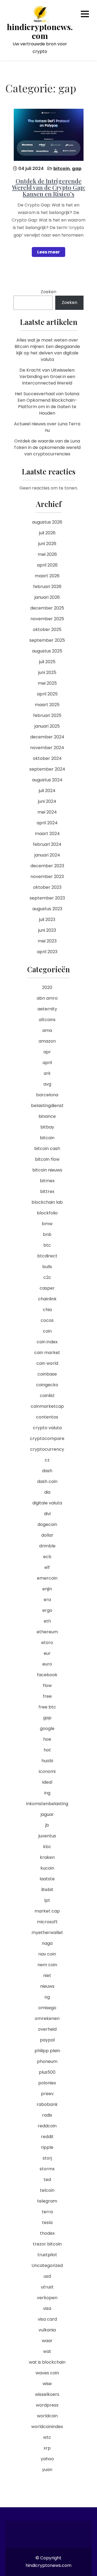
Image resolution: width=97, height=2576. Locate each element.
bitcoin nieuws (47, 1170)
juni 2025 (47, 672)
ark (47, 1073)
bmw (47, 1224)
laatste (47, 1879)
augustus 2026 (47, 522)
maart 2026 (47, 576)
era (47, 1600)
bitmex (47, 1181)
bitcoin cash (47, 1149)
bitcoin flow (47, 1159)
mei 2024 (47, 812)
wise (47, 2384)
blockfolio (47, 1213)
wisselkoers (47, 2394)
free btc (47, 1707)
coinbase (47, 1374)
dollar (47, 1535)
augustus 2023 (47, 909)
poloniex (47, 2083)
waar (47, 2341)
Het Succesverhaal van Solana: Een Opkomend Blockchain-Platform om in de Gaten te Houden (47, 403)
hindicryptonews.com (40, 31)
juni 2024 (47, 801)
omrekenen (47, 2018)
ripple (47, 2147)
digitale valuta (47, 1503)
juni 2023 (47, 930)
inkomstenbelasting (47, 1804)
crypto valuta (47, 1428)
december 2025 (47, 608)
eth (47, 1621)
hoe (47, 1739)
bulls (47, 1267)
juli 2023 (47, 919)
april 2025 (47, 694)
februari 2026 (47, 587)
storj (47, 2158)
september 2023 (47, 898)
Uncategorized (47, 2265)
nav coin (47, 1954)
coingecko (47, 1385)
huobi (47, 1761)
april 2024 (47, 823)
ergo (47, 1610)
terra (47, 2212)
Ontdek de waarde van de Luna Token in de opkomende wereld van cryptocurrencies (47, 447)
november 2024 (47, 748)
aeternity (47, 1009)
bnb (47, 1234)
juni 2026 (47, 544)
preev (47, 2094)
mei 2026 (47, 554)
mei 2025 (47, 683)
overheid (47, 2029)
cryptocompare (47, 1438)
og (47, 1997)
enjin (47, 1589)
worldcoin (47, 2416)
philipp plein (47, 2051)
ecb (47, 1557)
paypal (47, 2040)
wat (47, 2351)
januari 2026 (47, 597)
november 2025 (47, 619)
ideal (47, 1782)
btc (47, 1245)
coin (47, 1331)
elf (47, 1567)
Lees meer (48, 252)
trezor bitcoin (47, 2244)
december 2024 (47, 737)
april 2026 (47, 565)
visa (47, 2308)
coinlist (47, 1396)
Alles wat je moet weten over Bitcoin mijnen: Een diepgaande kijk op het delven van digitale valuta (47, 350)
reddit (47, 2137)
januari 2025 (47, 726)
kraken (47, 1857)
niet (47, 1975)
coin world (47, 1363)
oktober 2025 (47, 630)
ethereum (47, 1632)
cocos (47, 1320)
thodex (47, 2233)
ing (47, 1793)
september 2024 (47, 769)
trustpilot (47, 2255)
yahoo (47, 2459)
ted (47, 2180)
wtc (47, 2437)
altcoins (47, 1020)
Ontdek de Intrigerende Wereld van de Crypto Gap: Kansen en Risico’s (49, 187)
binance (47, 1116)
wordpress (47, 2405)
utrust (47, 2287)
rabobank (47, 2104)
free (47, 1696)
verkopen (47, 2298)
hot (47, 1750)
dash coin (47, 1481)
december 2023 (47, 866)
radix (47, 2115)
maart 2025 (47, 705)
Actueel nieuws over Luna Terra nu (47, 427)
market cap (47, 1911)
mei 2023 (47, 941)
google (47, 1728)
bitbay (47, 1127)
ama (47, 1030)
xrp (47, 2448)
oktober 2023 (47, 887)
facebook (47, 1675)
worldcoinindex (47, 2427)
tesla (47, 2223)
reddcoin (47, 2126)
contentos (47, 1417)
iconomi (47, 1771)
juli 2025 (47, 662)
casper (47, 1288)
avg (47, 1084)
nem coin (47, 1965)
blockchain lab (47, 1202)
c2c (47, 1277)
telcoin (47, 2190)
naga (47, 1943)
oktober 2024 (47, 758)
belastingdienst (47, 1106)
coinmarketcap (47, 1406)
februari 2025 (47, 715)
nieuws (47, 1986)
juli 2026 (47, 533)
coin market (47, 1353)
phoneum (47, 2061)
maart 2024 (47, 834)
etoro (47, 1643)
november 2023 (47, 877)
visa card (47, 2319)
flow (47, 1686)
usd (47, 2276)
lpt (47, 1900)
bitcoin (62, 168)
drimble (47, 1546)
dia (47, 1492)
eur (47, 1653)
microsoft (47, 1922)
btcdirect (47, 1256)
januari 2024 (47, 855)
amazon (47, 1041)
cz (47, 1460)
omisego (47, 2008)
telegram (47, 2201)
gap (77, 168)
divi (47, 1514)
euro (47, 1664)
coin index (47, 1342)
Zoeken (48, 292)
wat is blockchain (47, 2362)
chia (47, 1310)
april (47, 1063)
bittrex (47, 1191)
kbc (47, 1847)
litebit (47, 1890)
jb (47, 1825)
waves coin (47, 2373)
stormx (47, 2169)
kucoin (47, 1868)
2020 (47, 987)
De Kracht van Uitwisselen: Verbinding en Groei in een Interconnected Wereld (47, 377)
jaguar (47, 1814)
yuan (47, 2470)
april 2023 (47, 952)
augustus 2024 (47, 780)
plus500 (47, 2072)
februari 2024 (47, 844)
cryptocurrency (47, 1449)
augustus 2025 (47, 651)
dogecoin (47, 1524)
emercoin (47, 1578)
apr (47, 1052)
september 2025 (47, 640)
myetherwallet (47, 1933)
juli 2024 (47, 791)
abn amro (47, 998)
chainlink (47, 1299)
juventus (47, 1836)
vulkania (47, 2330)
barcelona (47, 1095)
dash (47, 1471)
